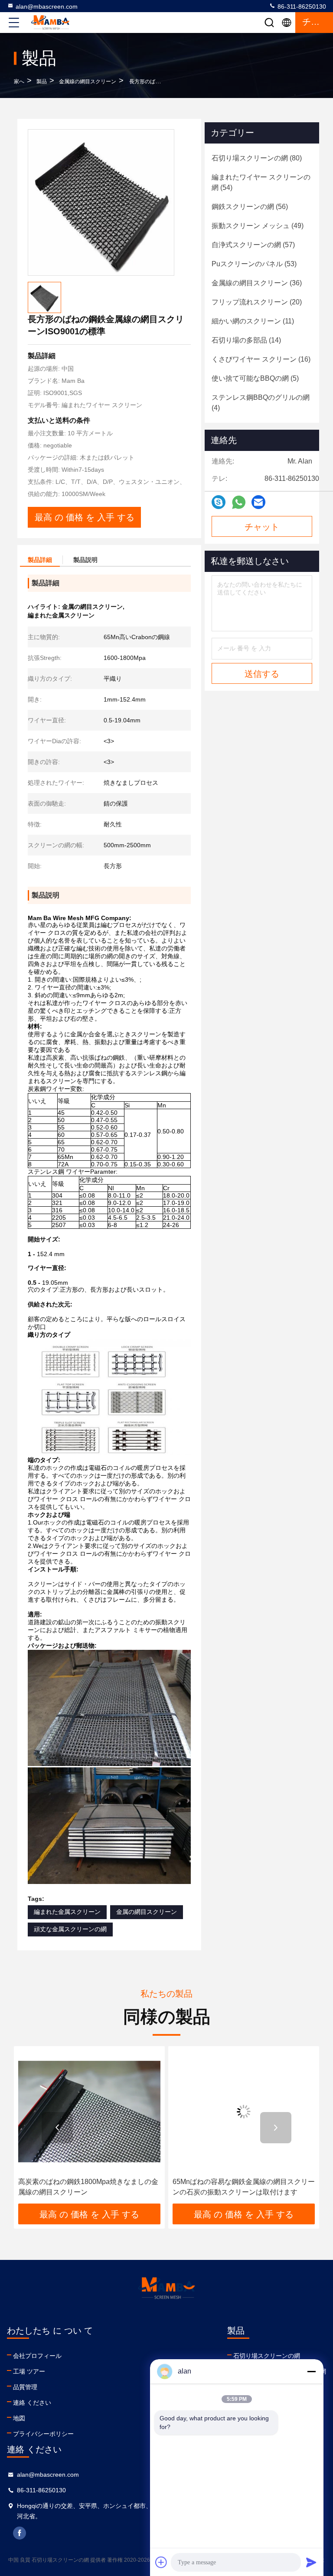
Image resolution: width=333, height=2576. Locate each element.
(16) (261, 359)
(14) (246, 340)
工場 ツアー (29, 2371)
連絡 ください (32, 2403)
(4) (261, 403)
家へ (19, 82)
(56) (250, 207)
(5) (255, 378)
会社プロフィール (37, 2356)
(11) (253, 321)
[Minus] (311, 2371)
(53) (254, 264)
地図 (19, 2418)
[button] (57, 2128)
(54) (261, 182)
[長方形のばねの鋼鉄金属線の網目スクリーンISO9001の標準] (101, 202)
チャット (262, 527)
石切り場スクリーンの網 (267, 2356)
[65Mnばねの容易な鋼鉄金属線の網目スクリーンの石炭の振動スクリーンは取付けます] (209, 2112)
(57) (253, 245)
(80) (257, 158)
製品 (42, 82)
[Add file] (161, 2562)
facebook (20, 2533)
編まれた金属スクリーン (67, 1912)
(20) (257, 302)
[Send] (311, 2562)
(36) (257, 283)
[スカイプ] (219, 502)
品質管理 (25, 2387)
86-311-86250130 (301, 7)
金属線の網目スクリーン (88, 82)
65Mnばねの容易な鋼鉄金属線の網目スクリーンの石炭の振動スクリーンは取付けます (209, 2187)
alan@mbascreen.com (47, 7)
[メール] (258, 502)
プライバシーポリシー (43, 2434)
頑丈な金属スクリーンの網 (70, 1929)
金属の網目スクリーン (147, 1912)
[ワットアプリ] (239, 502)
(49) (258, 226)
